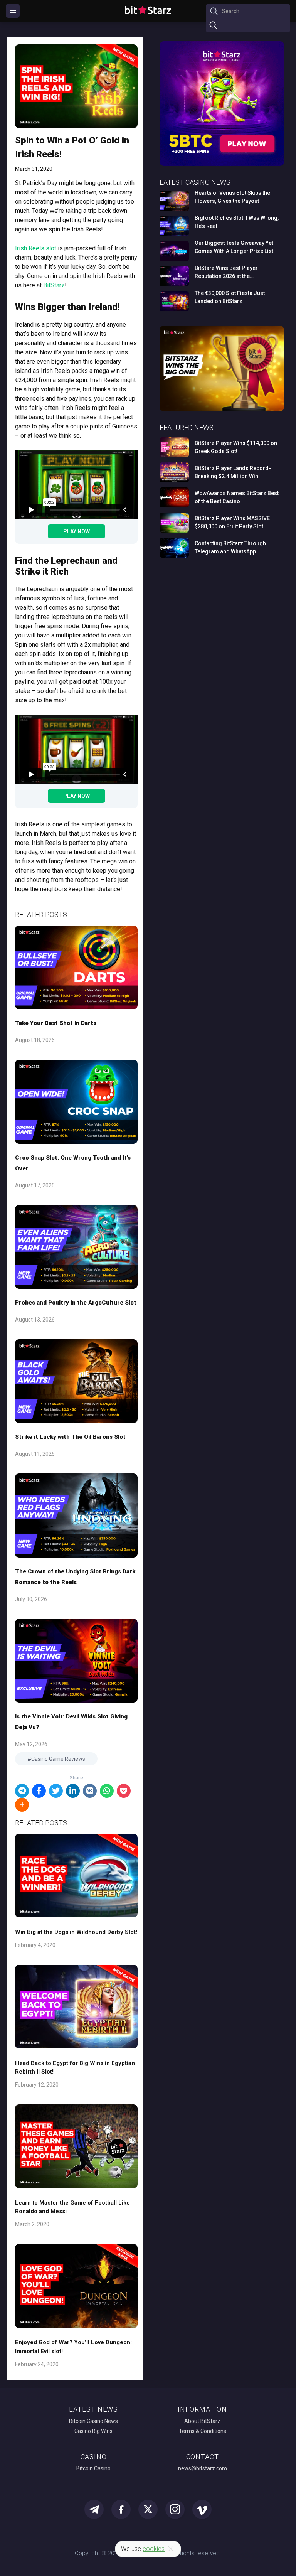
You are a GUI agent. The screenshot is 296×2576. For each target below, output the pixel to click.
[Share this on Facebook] (39, 1791)
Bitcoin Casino (93, 2468)
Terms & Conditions (203, 2431)
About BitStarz (202, 2421)
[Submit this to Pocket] (124, 1791)
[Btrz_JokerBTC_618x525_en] (222, 164)
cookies (154, 2549)
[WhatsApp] (107, 1791)
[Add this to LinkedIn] (73, 1791)
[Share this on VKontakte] (90, 1791)
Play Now (77, 531)
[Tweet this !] (56, 1791)
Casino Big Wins (93, 2431)
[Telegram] (22, 1791)
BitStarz (54, 285)
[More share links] (22, 1805)
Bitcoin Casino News (93, 2421)
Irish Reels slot (36, 248)
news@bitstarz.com (203, 2468)
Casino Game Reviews (58, 1759)
